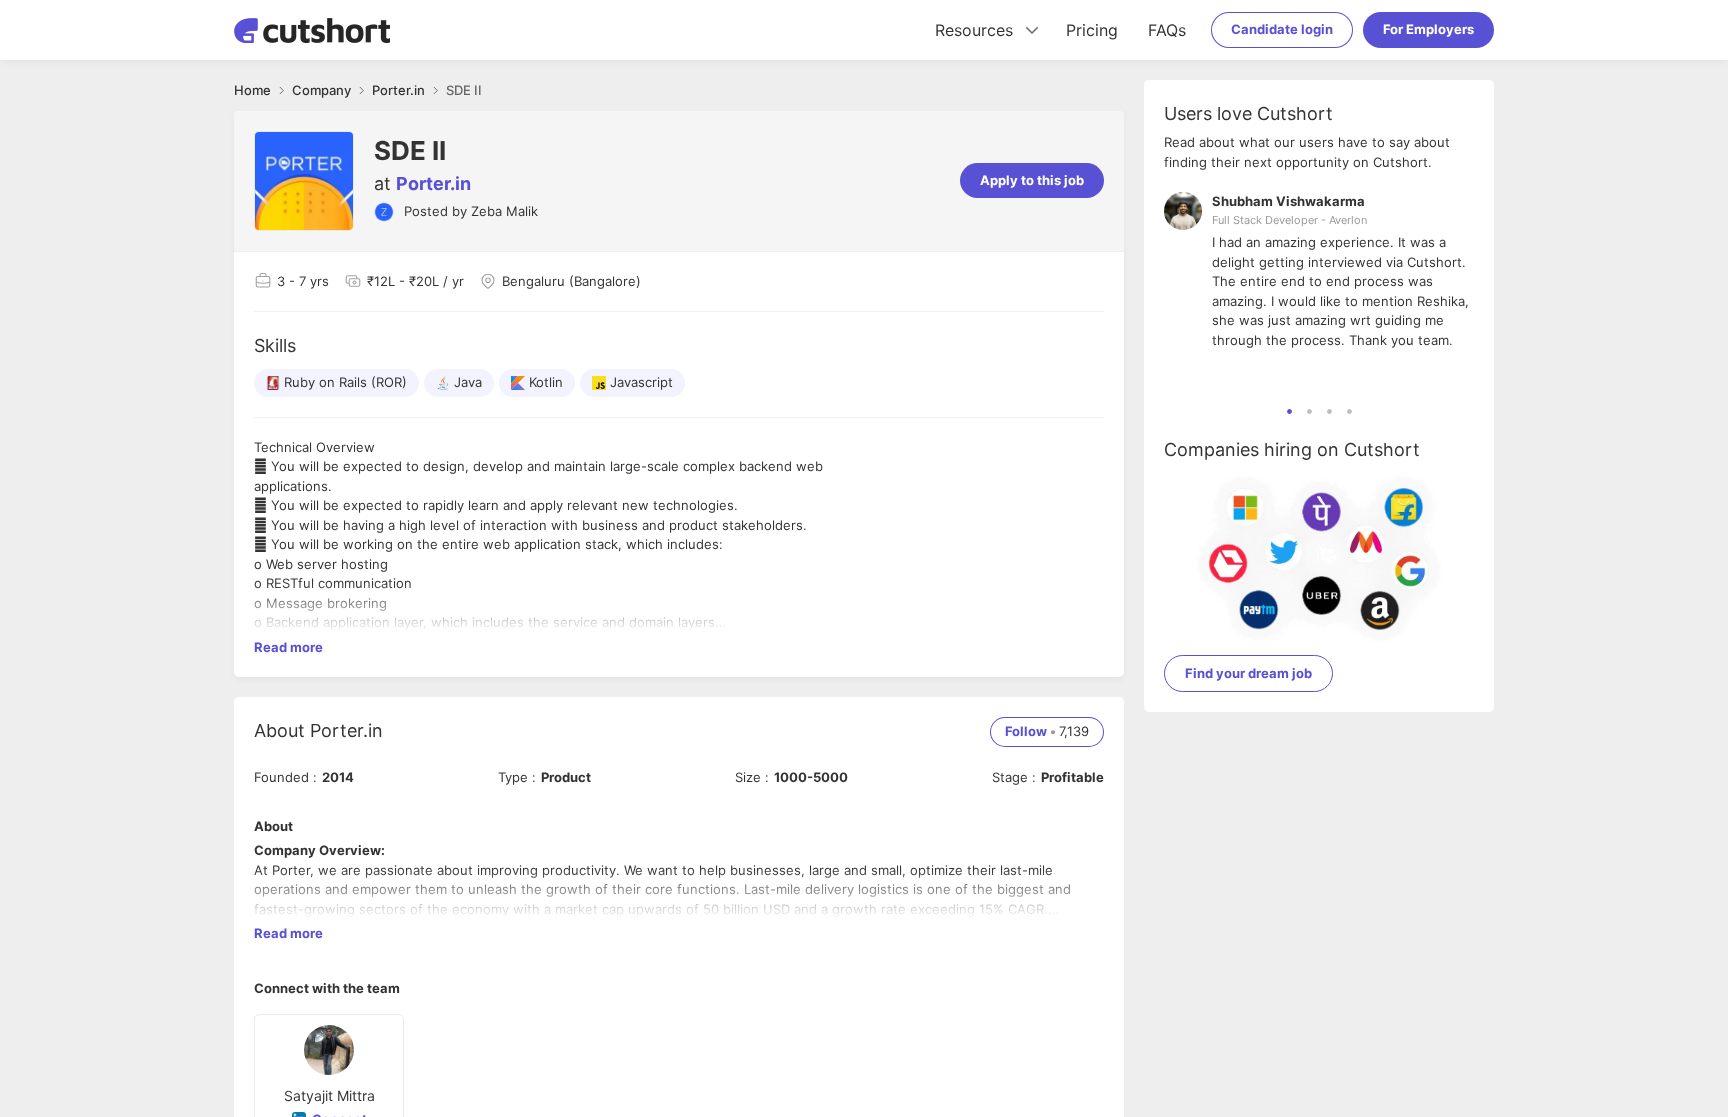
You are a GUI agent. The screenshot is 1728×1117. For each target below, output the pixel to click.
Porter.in (433, 183)
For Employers (1428, 29)
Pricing (1092, 30)
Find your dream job (1248, 673)
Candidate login (1282, 29)
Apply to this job (1032, 180)
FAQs (1167, 30)
